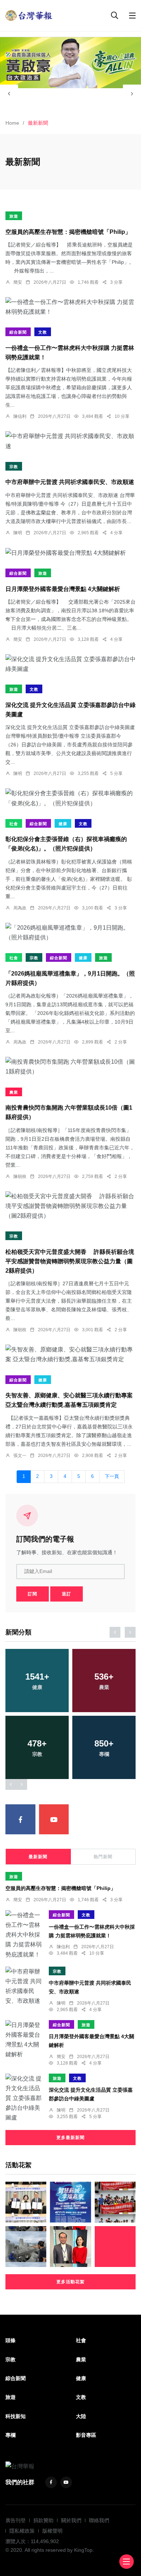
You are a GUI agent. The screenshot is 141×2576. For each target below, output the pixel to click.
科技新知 (16, 2416)
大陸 (81, 2416)
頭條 (10, 2340)
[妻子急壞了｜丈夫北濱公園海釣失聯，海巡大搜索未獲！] (26, 2247)
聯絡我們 (99, 2520)
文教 (43, 332)
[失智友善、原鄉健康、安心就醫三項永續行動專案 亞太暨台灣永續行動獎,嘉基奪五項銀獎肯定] (70, 1354)
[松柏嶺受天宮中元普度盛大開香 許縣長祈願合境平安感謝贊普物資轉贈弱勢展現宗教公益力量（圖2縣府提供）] (70, 1206)
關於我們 (71, 2520)
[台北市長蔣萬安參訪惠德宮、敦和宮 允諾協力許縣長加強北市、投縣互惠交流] (115, 2247)
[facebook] (20, 1819)
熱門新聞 (103, 1857)
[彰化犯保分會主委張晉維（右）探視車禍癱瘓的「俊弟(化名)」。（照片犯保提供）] (70, 798)
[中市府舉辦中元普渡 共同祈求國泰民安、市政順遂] (70, 441)
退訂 (67, 1594)
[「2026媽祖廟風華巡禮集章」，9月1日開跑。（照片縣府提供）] (70, 933)
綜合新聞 (18, 332)
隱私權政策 (22, 2531)
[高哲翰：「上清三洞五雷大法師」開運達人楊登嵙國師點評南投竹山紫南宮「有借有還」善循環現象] (70, 2247)
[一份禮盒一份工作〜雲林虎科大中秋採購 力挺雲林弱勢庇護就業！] (70, 307)
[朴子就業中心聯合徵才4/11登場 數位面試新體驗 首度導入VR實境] (70, 2202)
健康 (63, 824)
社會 (14, 824)
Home (12, 123)
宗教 (14, 467)
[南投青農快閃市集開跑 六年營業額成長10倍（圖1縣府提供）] (70, 1067)
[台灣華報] (29, 15)
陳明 (18, 533)
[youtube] (54, 1819)
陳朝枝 (20, 1176)
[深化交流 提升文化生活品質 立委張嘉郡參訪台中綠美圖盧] (70, 664)
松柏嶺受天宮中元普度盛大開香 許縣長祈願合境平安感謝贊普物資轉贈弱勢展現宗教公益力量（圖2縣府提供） (70, 1261)
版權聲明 (52, 2531)
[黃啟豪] (70, 63)
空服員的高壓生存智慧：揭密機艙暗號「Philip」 (68, 232)
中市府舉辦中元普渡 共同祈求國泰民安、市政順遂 (70, 482)
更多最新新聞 (70, 2138)
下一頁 (112, 1476)
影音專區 (86, 2435)
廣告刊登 (16, 2520)
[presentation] (9, 94)
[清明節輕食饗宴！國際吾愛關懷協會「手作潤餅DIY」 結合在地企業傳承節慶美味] (115, 2202)
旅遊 (14, 216)
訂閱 (33, 1594)
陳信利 (20, 416)
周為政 (20, 908)
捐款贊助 (43, 2520)
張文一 (20, 1456)
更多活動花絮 (70, 2282)
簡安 (18, 282)
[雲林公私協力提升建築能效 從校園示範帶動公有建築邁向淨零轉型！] (26, 2202)
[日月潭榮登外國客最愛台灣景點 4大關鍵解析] (70, 553)
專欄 (10, 2435)
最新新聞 (38, 1857)
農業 (14, 1092)
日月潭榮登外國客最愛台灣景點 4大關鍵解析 (63, 589)
